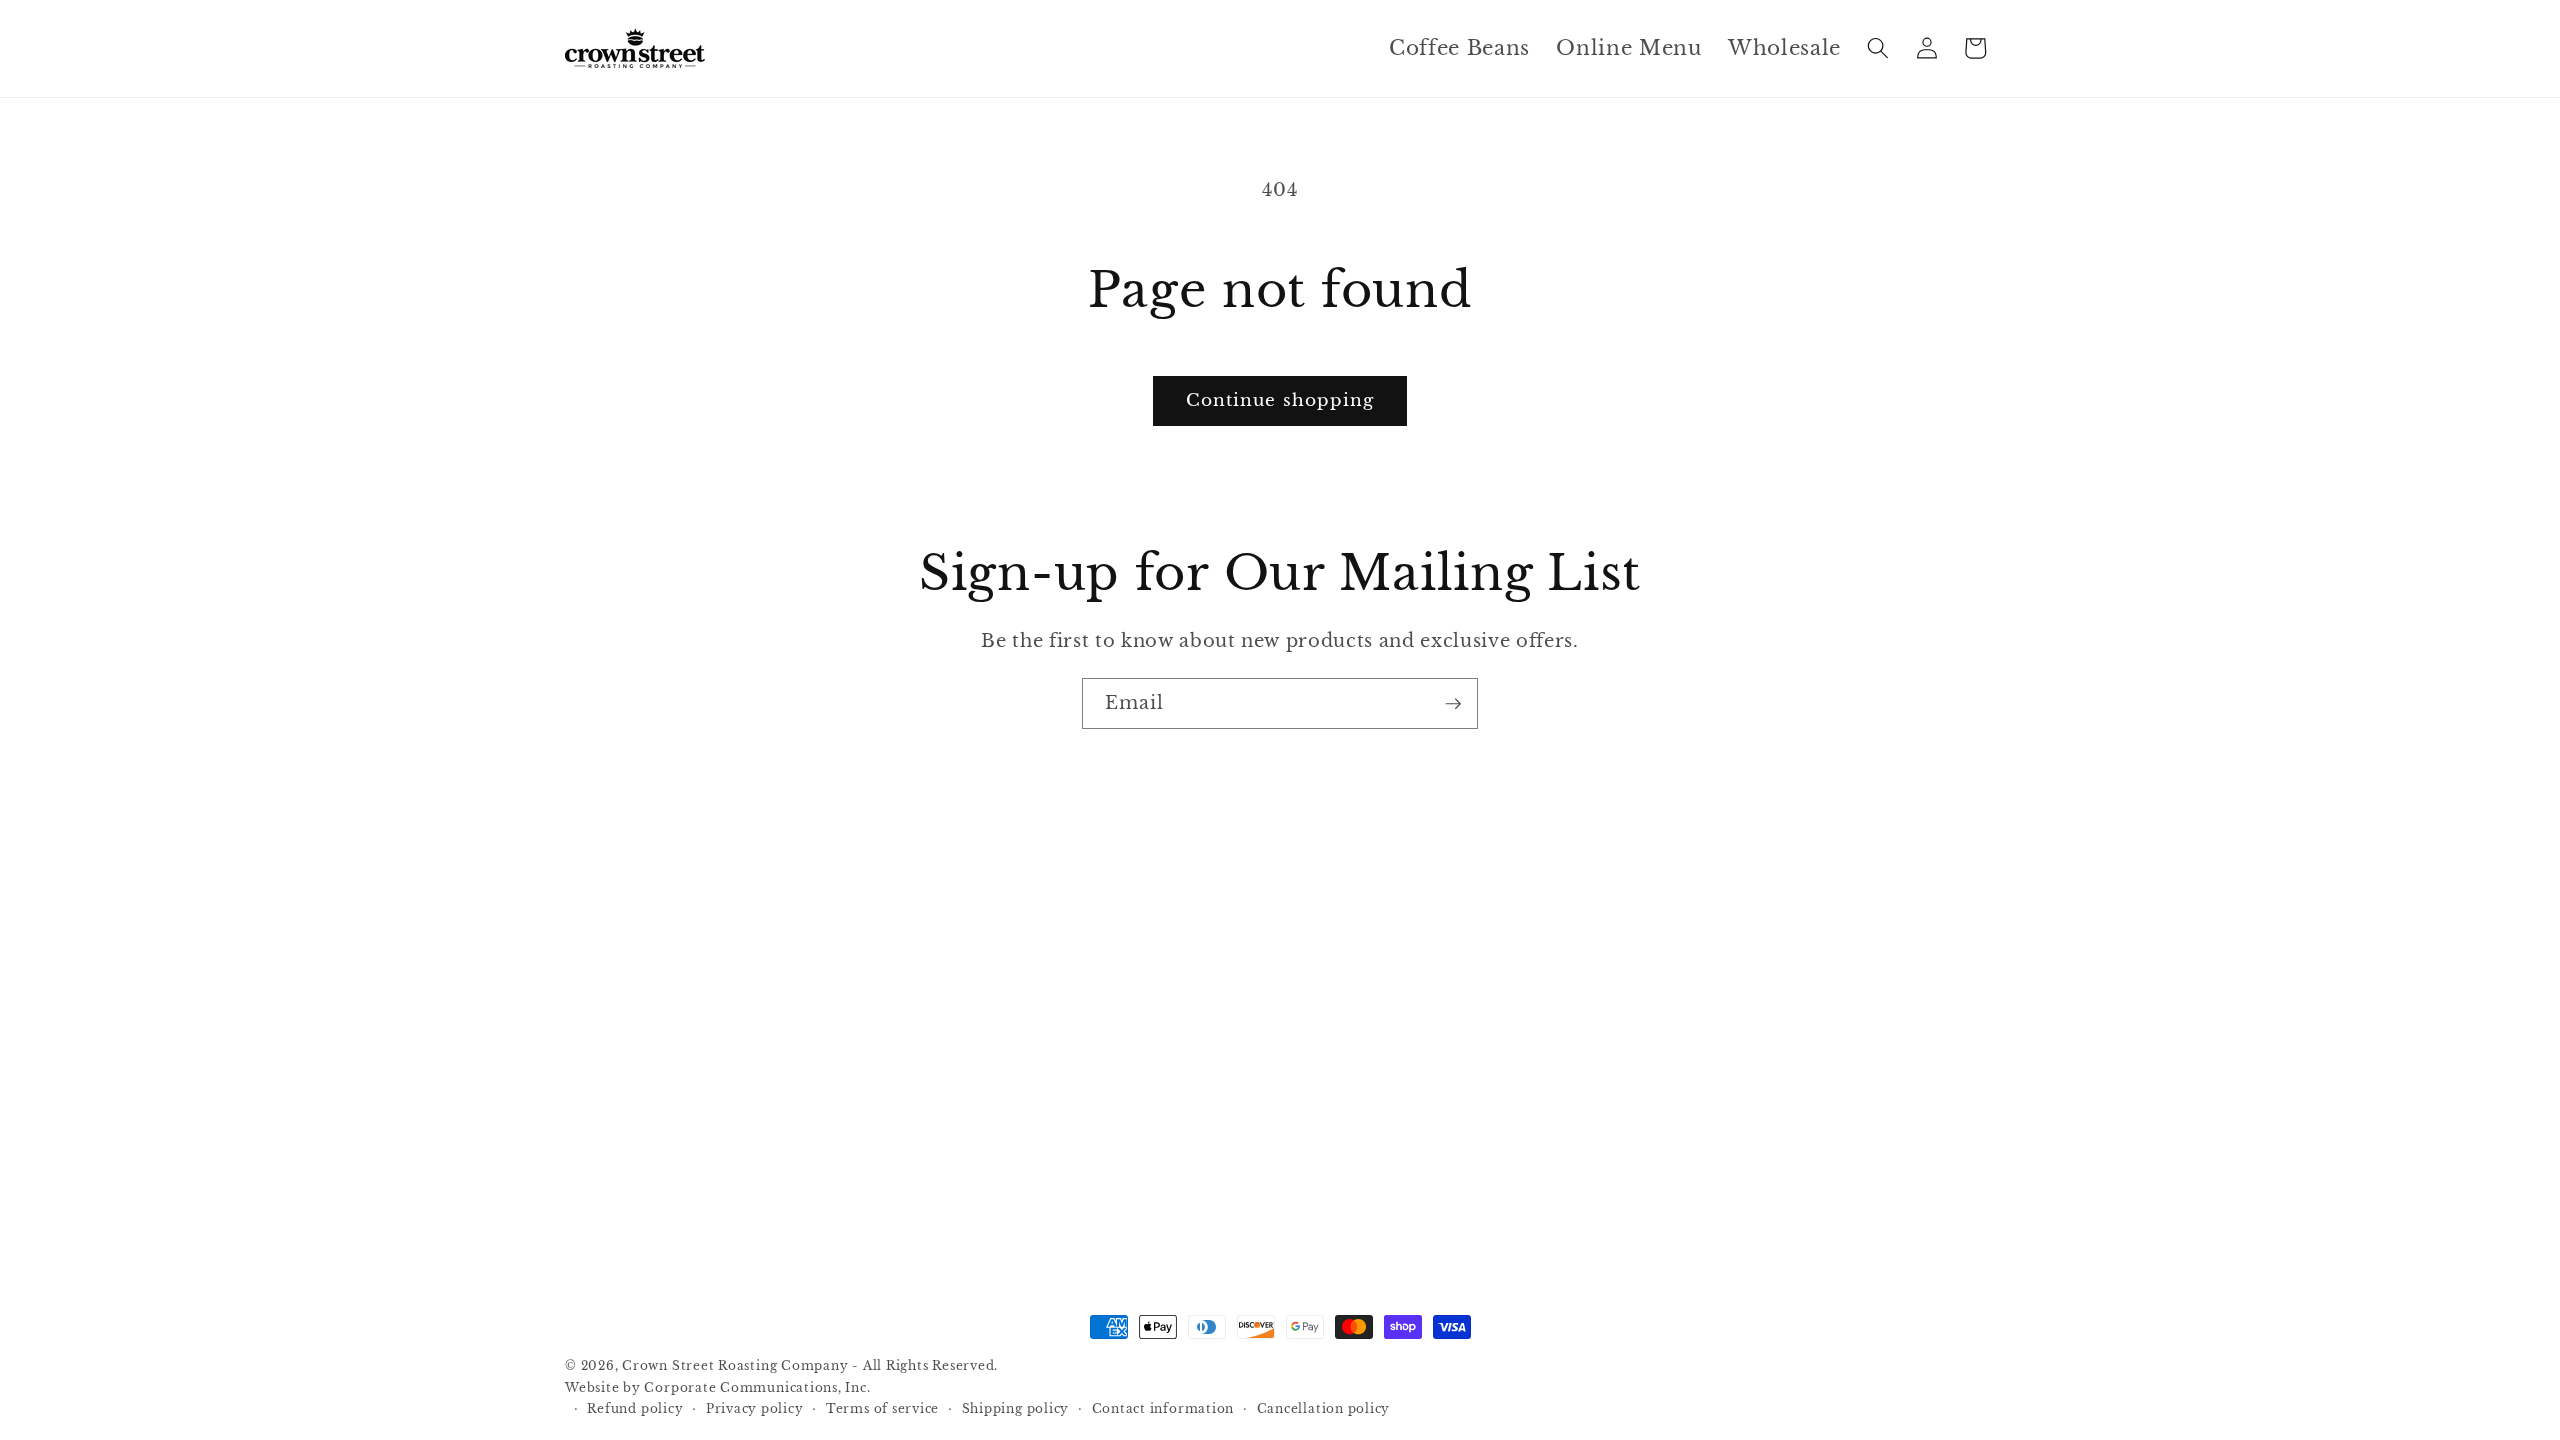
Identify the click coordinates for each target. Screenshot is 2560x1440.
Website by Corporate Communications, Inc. (718, 1387)
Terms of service (882, 1408)
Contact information (1163, 1408)
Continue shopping (1280, 400)
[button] (1878, 48)
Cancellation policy (1324, 1408)
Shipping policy (1016, 1408)
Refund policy (635, 1408)
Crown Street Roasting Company (735, 1365)
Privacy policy (755, 1408)
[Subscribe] (1453, 703)
